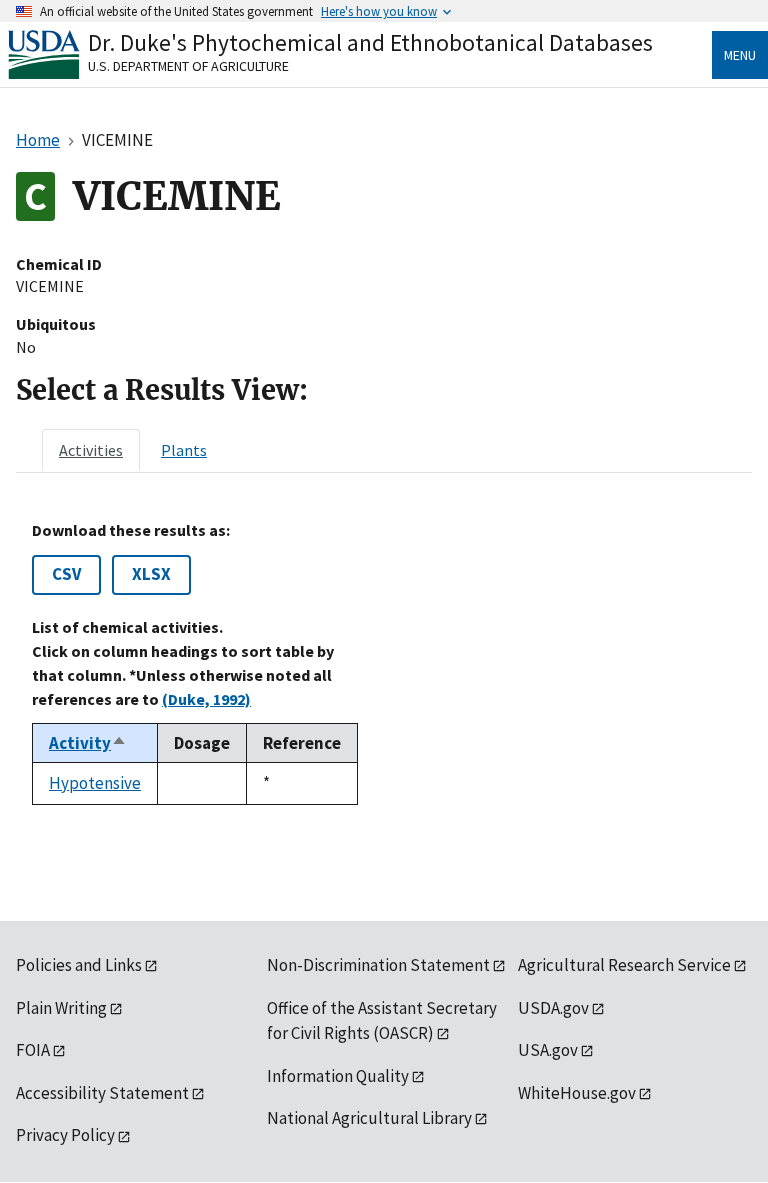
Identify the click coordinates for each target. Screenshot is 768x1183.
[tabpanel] (384, 663)
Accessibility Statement (102, 1093)
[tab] (91, 450)
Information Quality (338, 1076)
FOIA (33, 1050)
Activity (88, 743)
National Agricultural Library (369, 1118)
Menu (740, 55)
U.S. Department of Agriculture (188, 66)
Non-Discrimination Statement (378, 965)
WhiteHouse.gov (577, 1093)
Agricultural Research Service (624, 965)
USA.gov (548, 1050)
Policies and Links (79, 965)
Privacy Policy (65, 1135)
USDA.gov (553, 1008)
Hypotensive (95, 783)
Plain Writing (61, 1008)
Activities (91, 450)
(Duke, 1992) (206, 699)
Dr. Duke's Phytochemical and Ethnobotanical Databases (370, 42)
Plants (184, 450)
